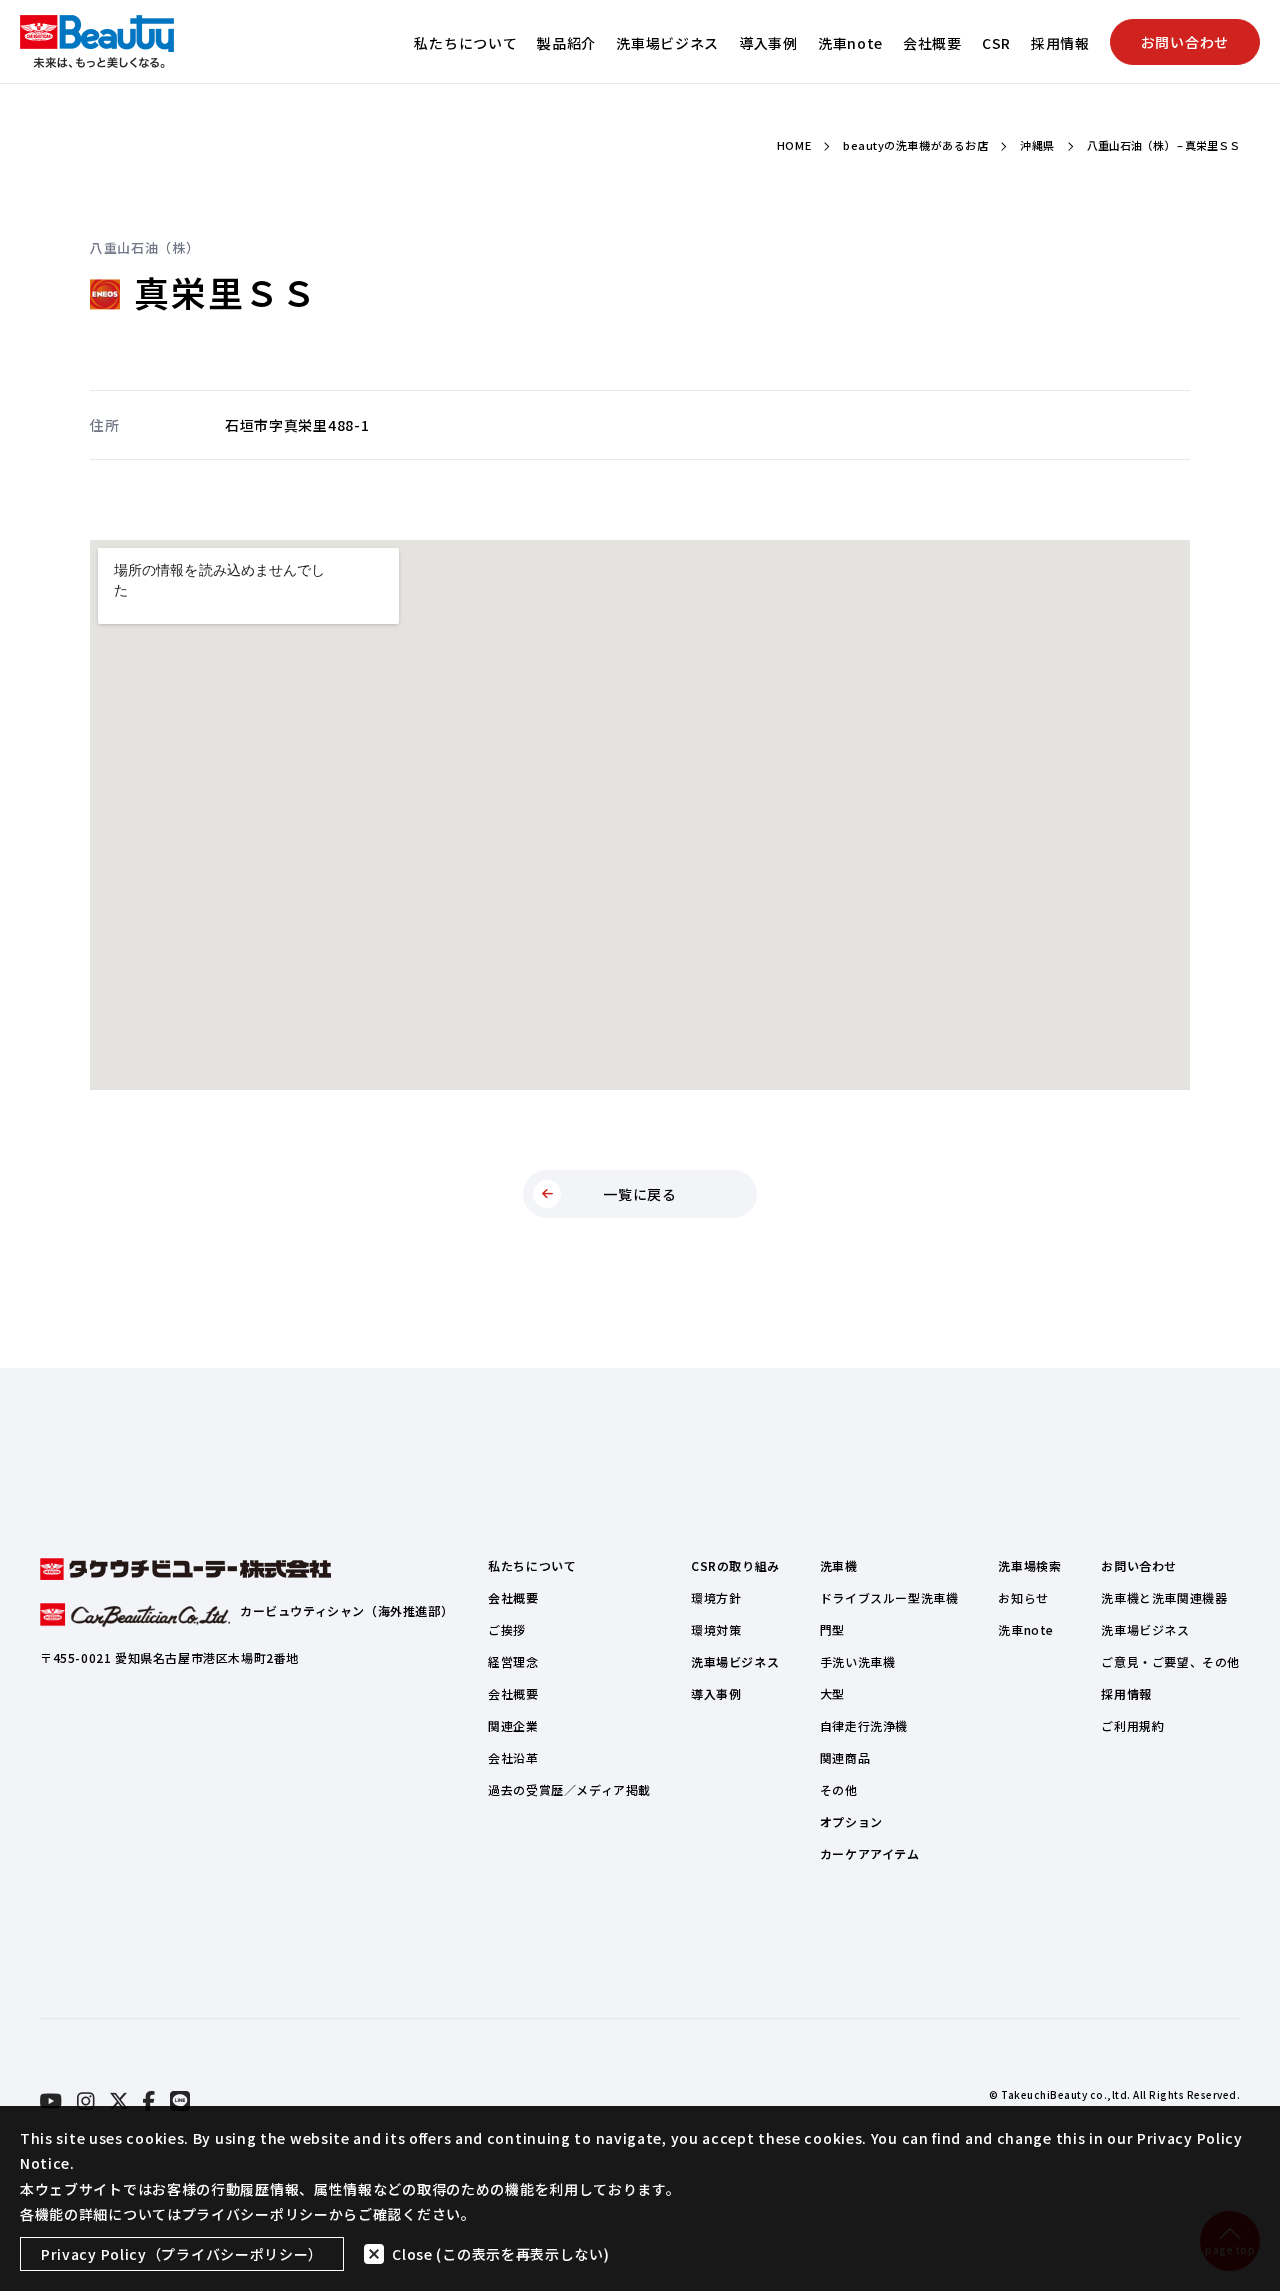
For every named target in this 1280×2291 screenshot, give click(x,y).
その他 (839, 1789)
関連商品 (845, 1757)
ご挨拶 (507, 1629)
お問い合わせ (1185, 42)
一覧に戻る (640, 1194)
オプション (851, 1821)
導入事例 (768, 43)
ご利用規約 (1132, 1725)
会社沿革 (513, 1757)
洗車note (850, 43)
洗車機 (839, 1565)
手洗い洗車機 (858, 1661)
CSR (996, 43)
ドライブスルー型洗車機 (889, 1597)
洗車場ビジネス (667, 43)
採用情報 (1060, 43)
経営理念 (513, 1661)
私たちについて (465, 43)
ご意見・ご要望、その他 (1170, 1661)
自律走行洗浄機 (864, 1725)
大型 (832, 1693)
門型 (832, 1629)
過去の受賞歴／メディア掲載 (569, 1789)
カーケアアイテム (870, 1853)
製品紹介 (566, 43)
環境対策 (716, 1629)
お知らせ (1023, 1597)
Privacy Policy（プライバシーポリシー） (182, 2254)
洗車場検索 (1029, 1565)
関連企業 (513, 1725)
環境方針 (716, 1597)
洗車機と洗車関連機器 (1164, 1597)
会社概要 (932, 43)
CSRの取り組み (735, 1565)
